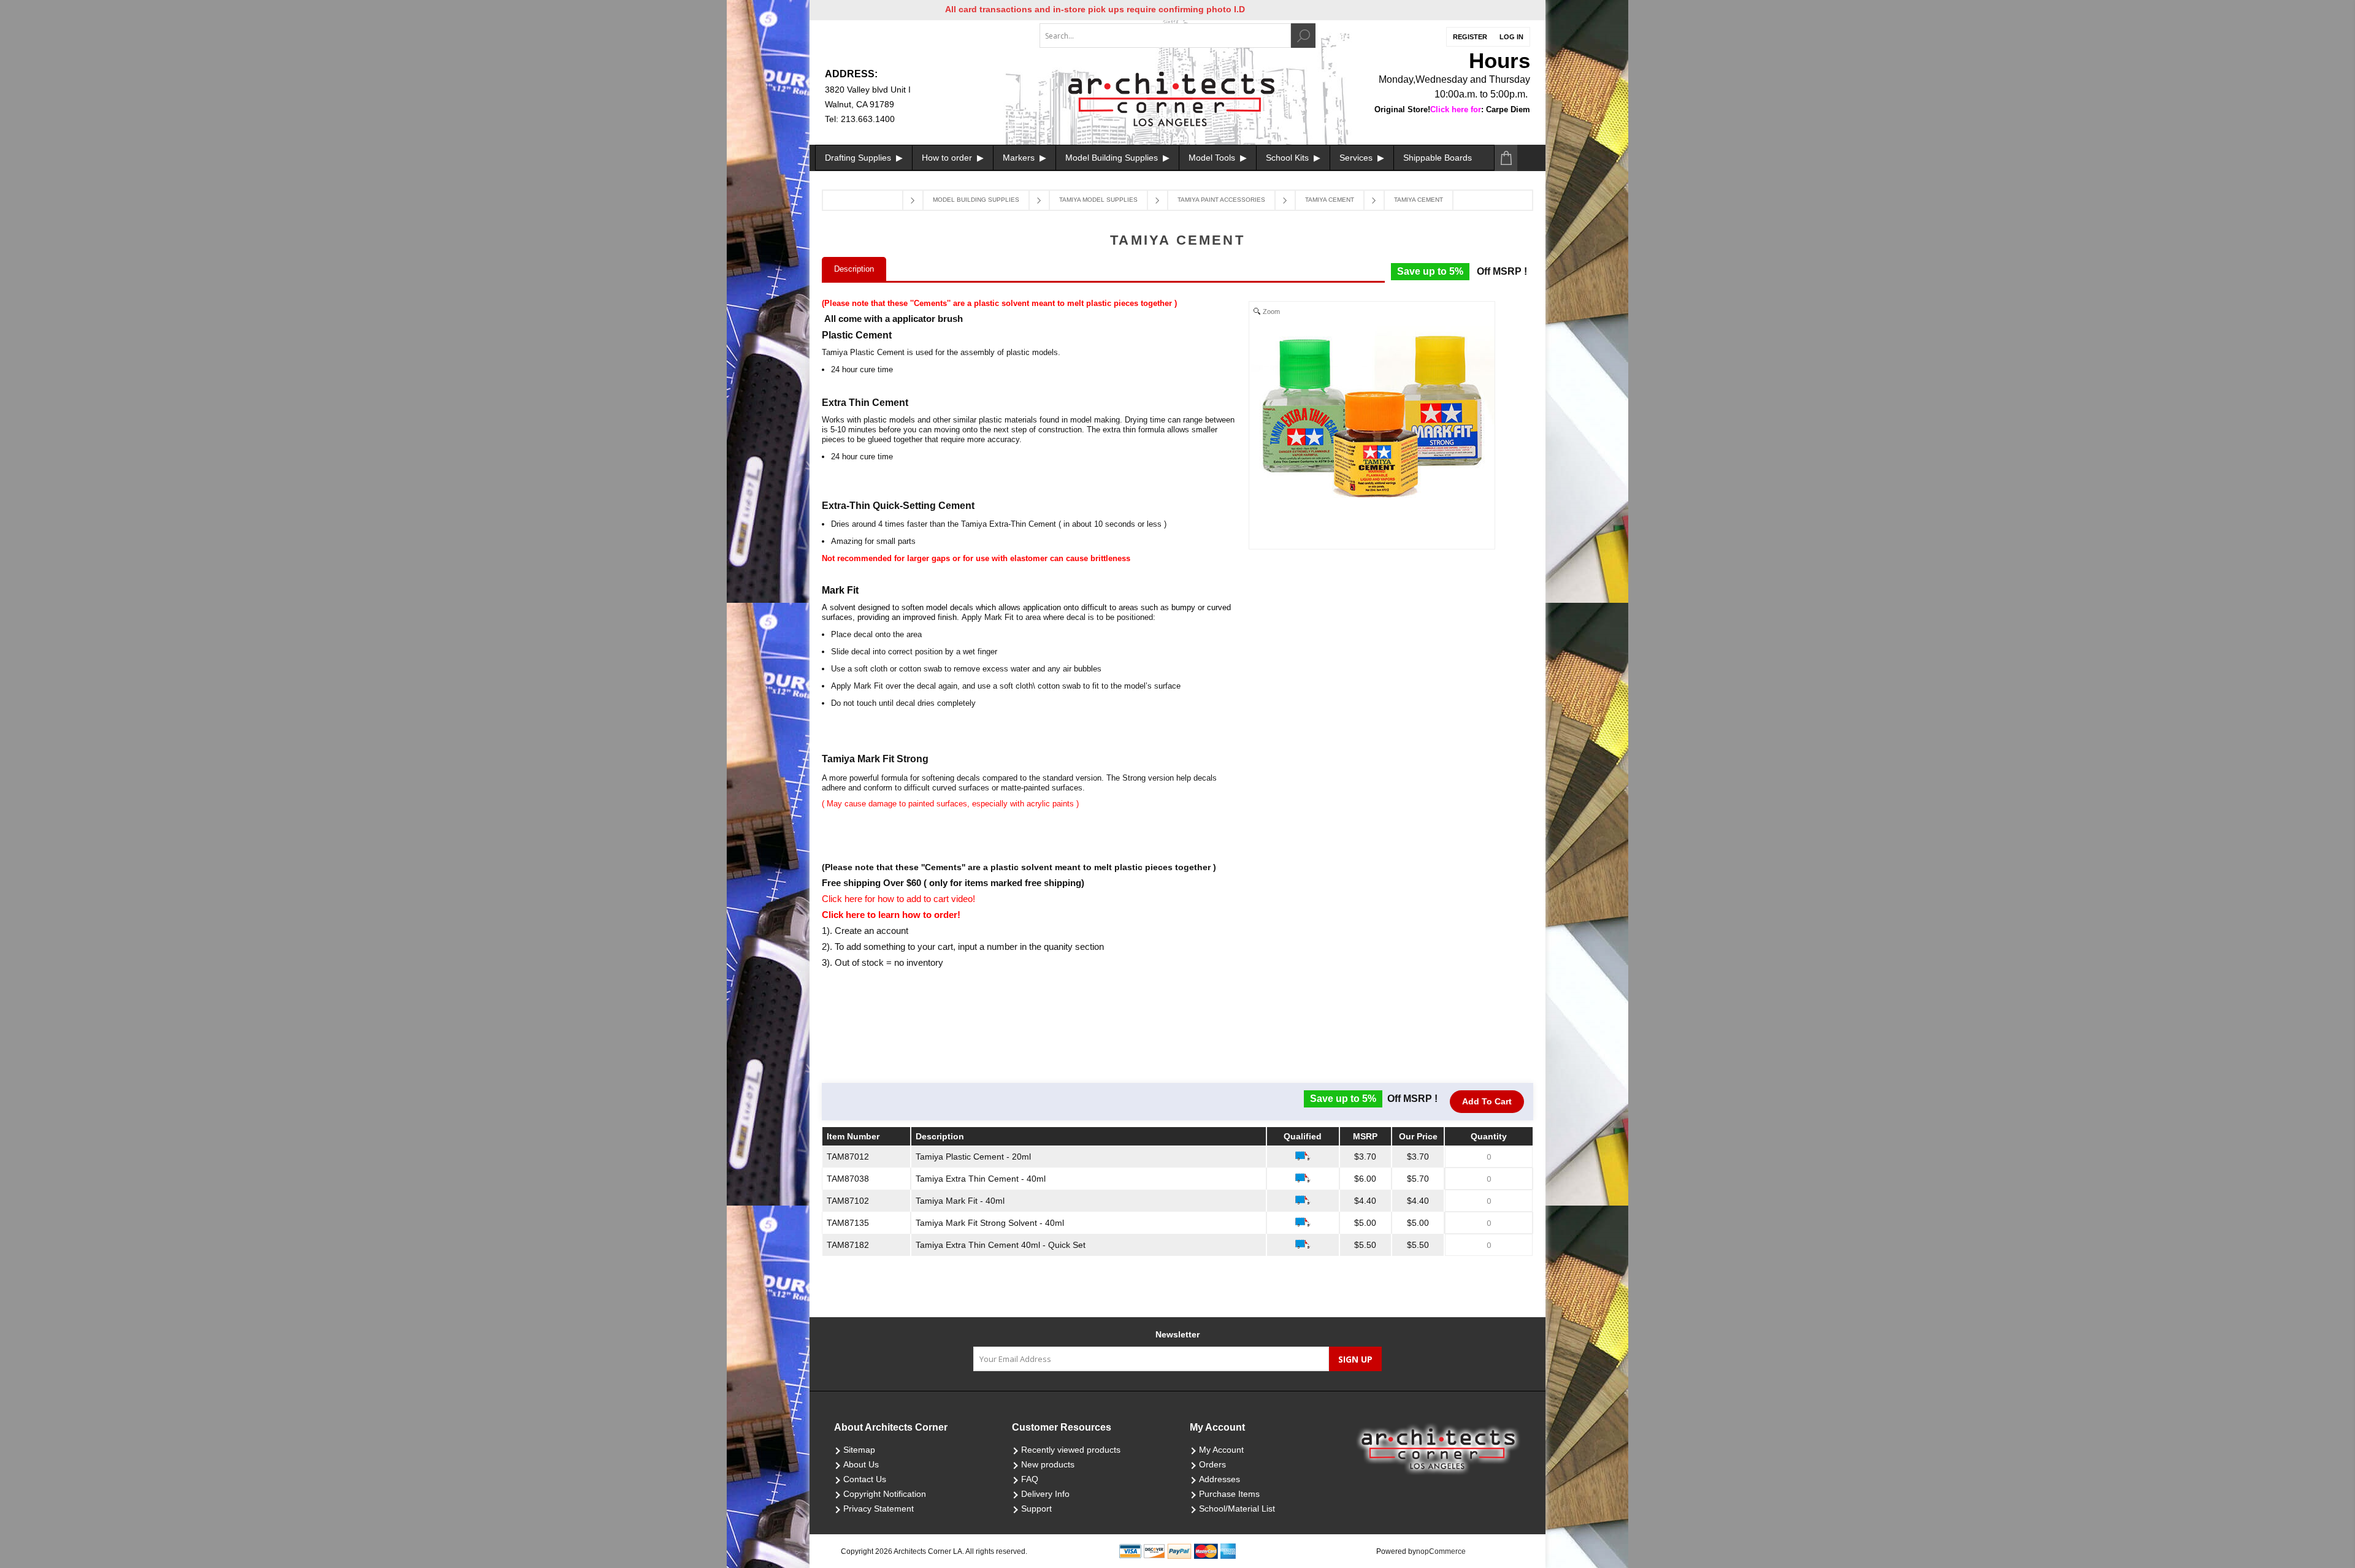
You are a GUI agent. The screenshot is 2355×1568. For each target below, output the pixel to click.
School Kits (1289, 158)
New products (1048, 1464)
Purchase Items (1229, 1494)
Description (854, 269)
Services (1357, 158)
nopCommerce (1441, 1551)
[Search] (1303, 36)
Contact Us (865, 1479)
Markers (1020, 158)
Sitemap (859, 1450)
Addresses (1220, 1479)
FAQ (1030, 1479)
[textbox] (1165, 36)
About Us (861, 1464)
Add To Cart (1487, 1101)
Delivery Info (1045, 1494)
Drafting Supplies (859, 158)
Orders (1212, 1464)
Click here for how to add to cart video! (898, 899)
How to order (948, 158)
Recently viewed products (1071, 1450)
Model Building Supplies (1113, 158)
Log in (1511, 37)
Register (1470, 37)
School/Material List (1237, 1509)
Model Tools (1213, 158)
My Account (1221, 1450)
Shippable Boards (1438, 158)
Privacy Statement (879, 1509)
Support (1036, 1509)
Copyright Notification (885, 1494)
